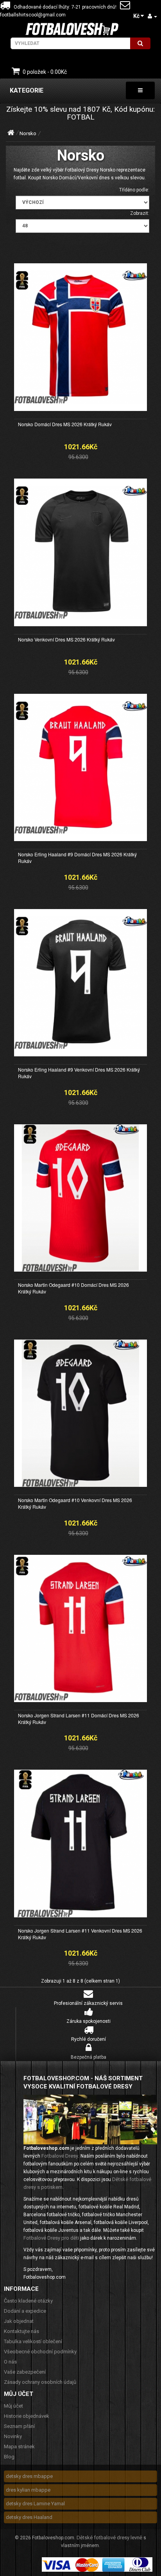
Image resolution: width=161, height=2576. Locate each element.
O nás (10, 2362)
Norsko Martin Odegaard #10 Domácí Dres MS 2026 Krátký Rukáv (73, 1288)
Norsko (28, 133)
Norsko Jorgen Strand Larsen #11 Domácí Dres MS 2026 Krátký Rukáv (79, 1719)
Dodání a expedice (25, 2311)
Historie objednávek (27, 2416)
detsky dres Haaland (29, 2517)
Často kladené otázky (28, 2301)
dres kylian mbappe (28, 2490)
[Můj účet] (152, 16)
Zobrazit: (140, 213)
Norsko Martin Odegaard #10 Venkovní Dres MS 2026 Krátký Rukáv (75, 1503)
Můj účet (13, 2406)
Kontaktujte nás (21, 2331)
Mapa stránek (19, 2446)
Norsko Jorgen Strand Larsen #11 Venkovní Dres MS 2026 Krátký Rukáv (80, 1934)
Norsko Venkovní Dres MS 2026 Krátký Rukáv (66, 639)
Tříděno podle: (134, 190)
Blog (9, 2457)
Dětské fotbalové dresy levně (109, 2538)
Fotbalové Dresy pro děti (51, 2238)
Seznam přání (19, 2426)
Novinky (13, 2436)
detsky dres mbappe (29, 2476)
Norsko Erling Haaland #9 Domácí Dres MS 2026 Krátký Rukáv (77, 857)
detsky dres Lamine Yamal (35, 2504)
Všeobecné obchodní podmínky (40, 2352)
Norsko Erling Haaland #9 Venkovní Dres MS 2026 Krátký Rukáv (79, 1073)
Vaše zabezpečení (25, 2372)
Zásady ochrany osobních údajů (40, 2382)
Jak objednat (19, 2321)
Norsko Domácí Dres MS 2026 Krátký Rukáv (65, 424)
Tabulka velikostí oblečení (33, 2341)
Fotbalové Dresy (60, 2156)
